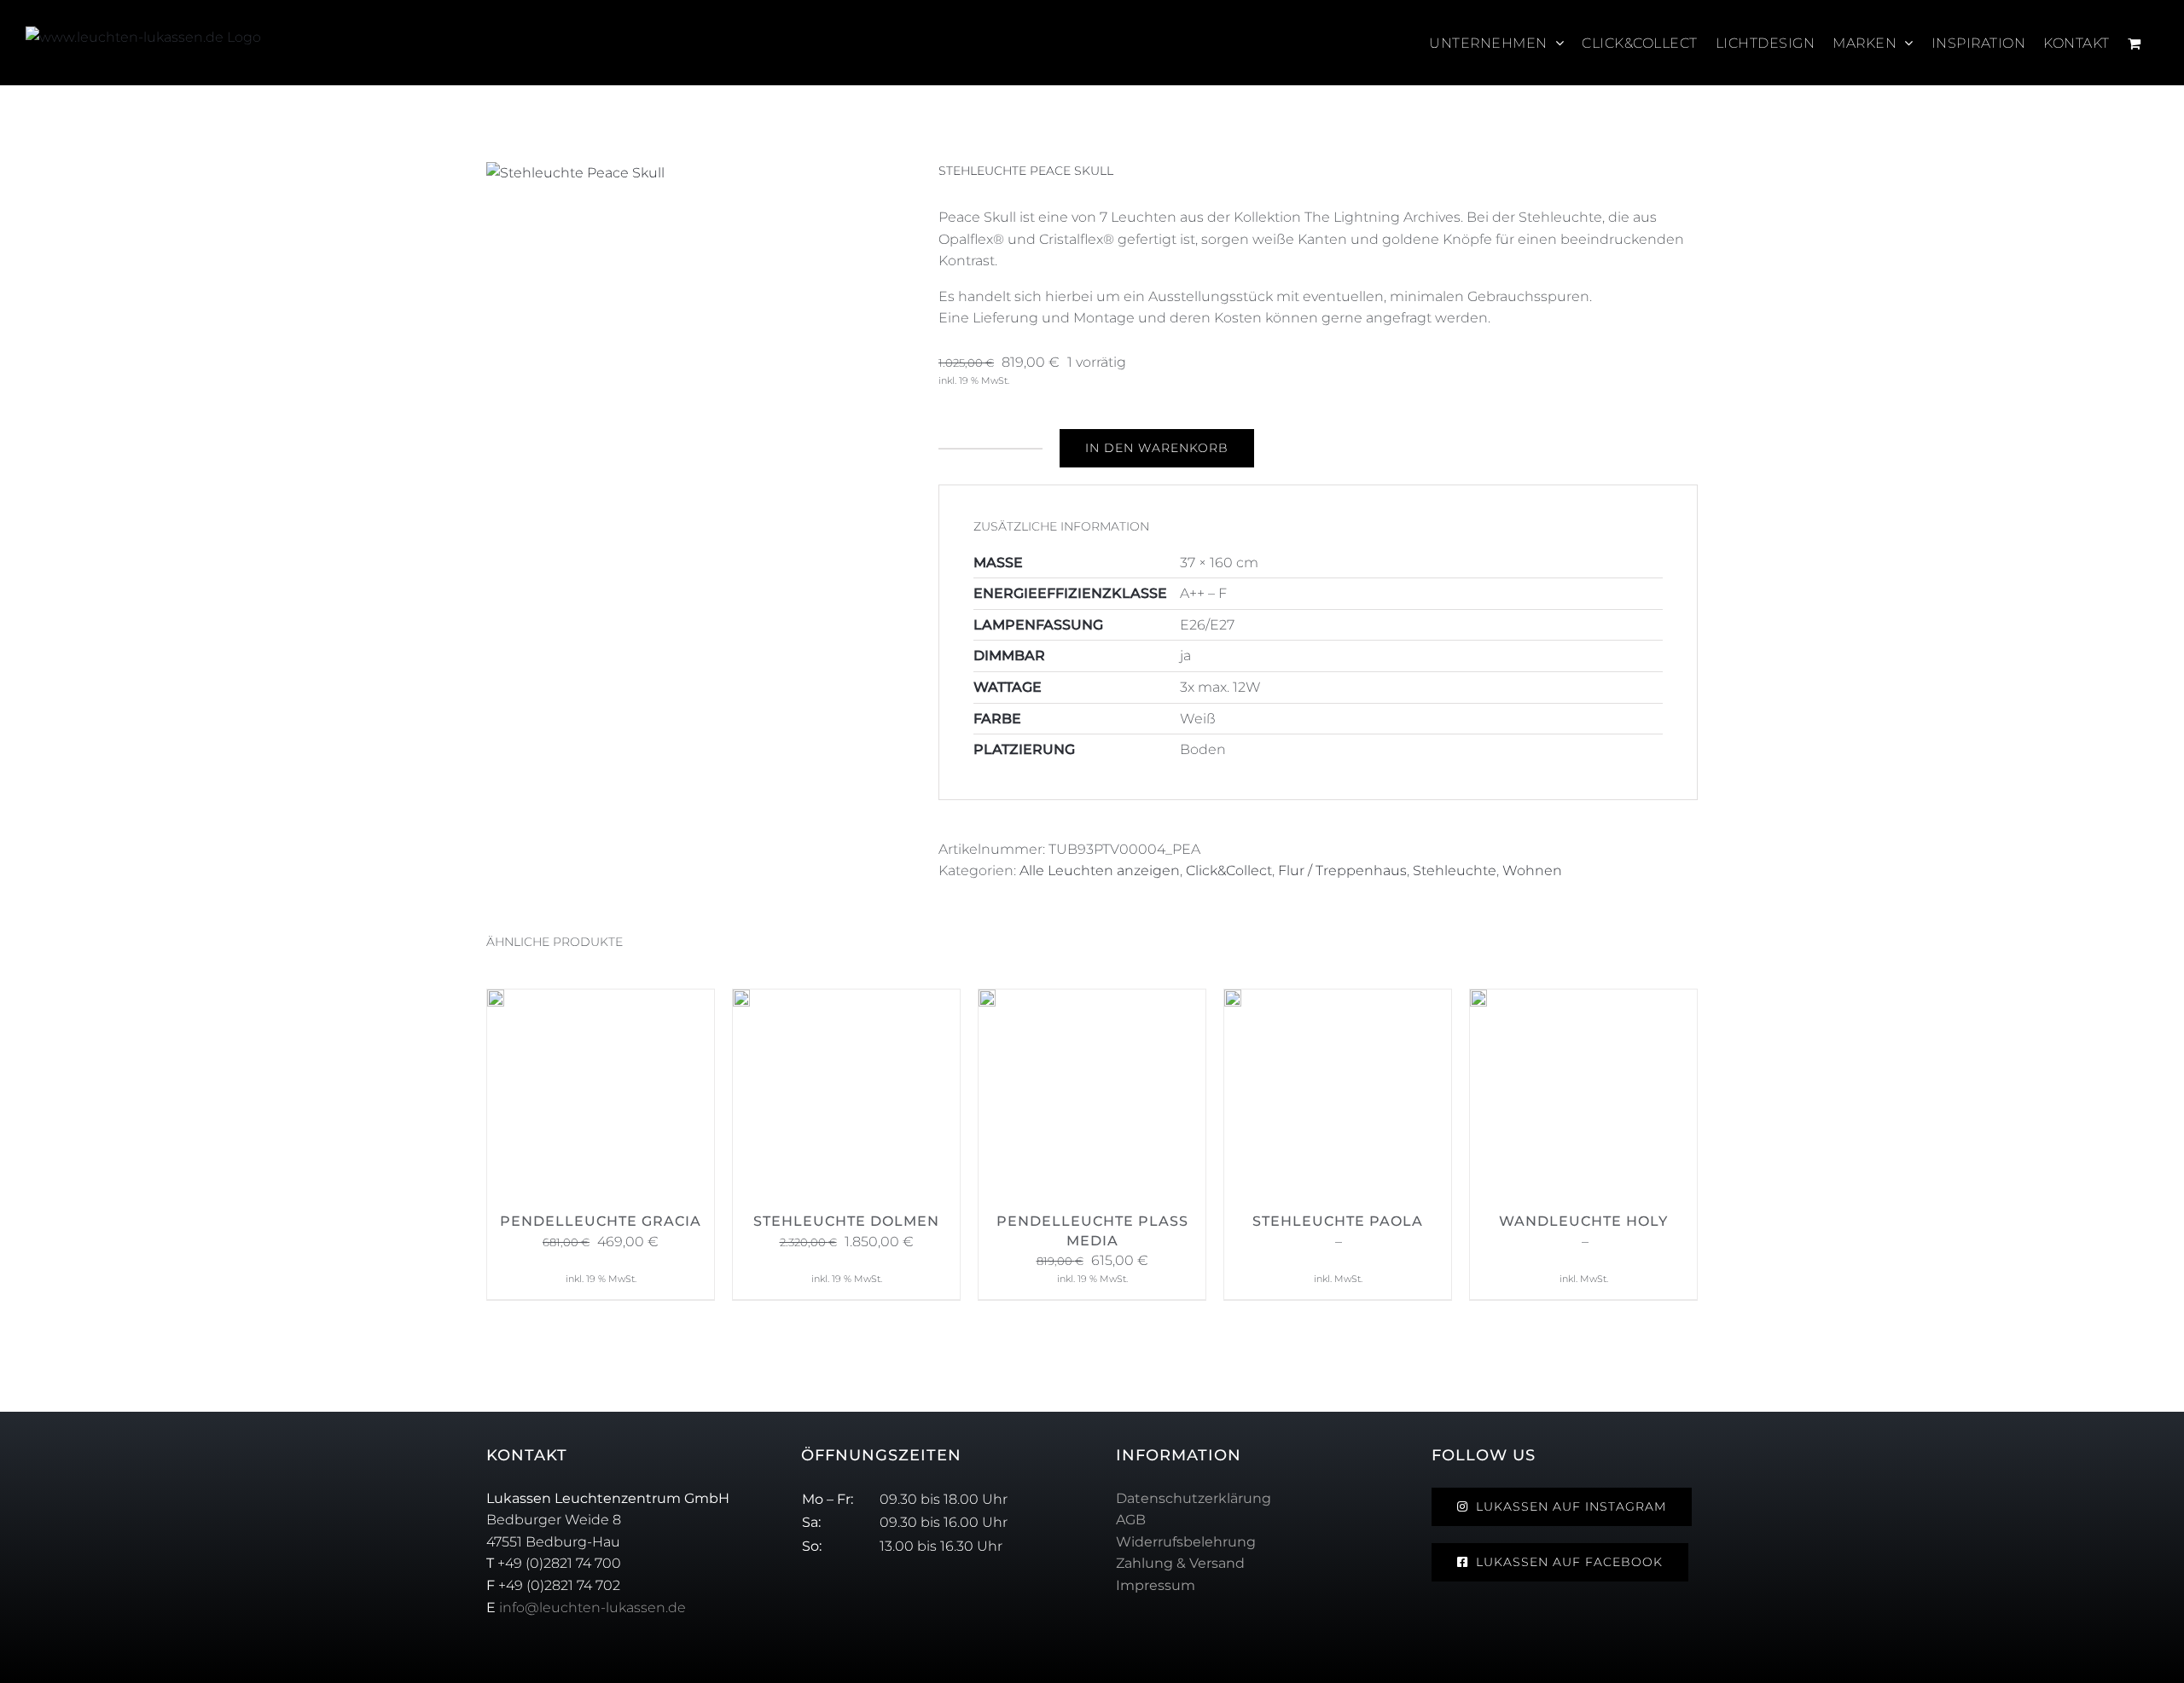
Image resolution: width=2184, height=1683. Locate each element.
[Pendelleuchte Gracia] (496, 1000)
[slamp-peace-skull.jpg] (700, 173)
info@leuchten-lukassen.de (592, 1608)
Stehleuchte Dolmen (846, 1221)
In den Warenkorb (1157, 448)
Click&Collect (1229, 871)
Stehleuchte (1455, 871)
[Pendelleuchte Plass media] (987, 1000)
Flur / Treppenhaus (1342, 871)
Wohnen (1532, 871)
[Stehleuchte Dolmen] (741, 1000)
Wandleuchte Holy (1583, 1221)
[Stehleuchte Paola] (1233, 1000)
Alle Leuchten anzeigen (1100, 871)
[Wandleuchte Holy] (1478, 1000)
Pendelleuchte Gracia (601, 1221)
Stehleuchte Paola (1338, 1221)
